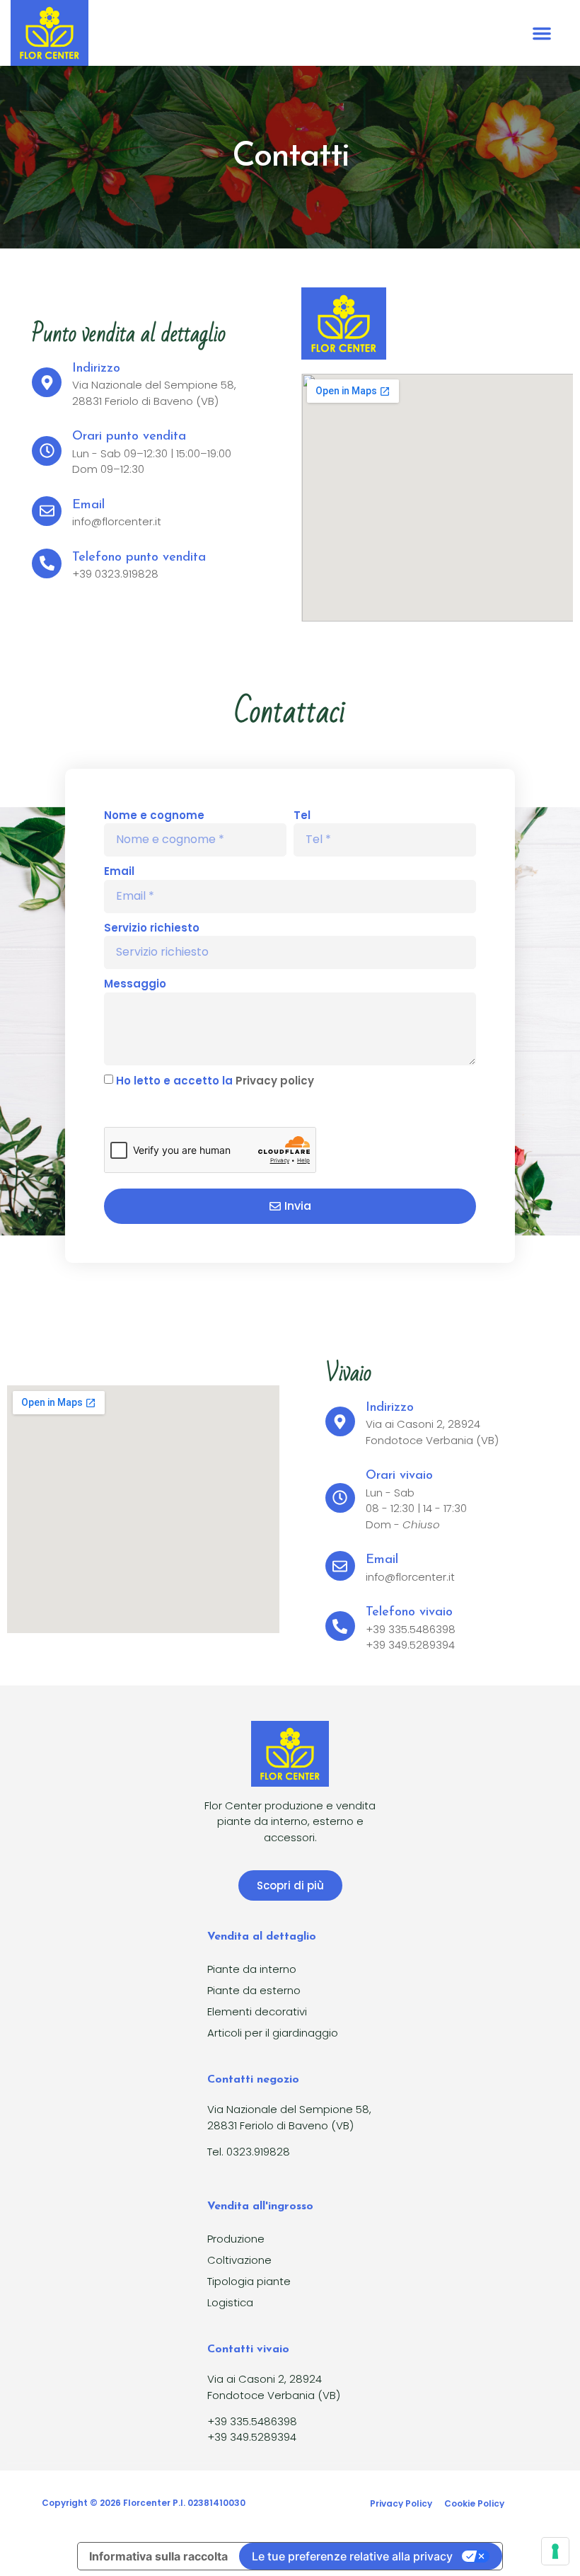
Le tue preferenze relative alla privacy (352, 2556)
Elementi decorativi (257, 2011)
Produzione (236, 2239)
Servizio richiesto (152, 928)
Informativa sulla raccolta (158, 2556)
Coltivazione (239, 2260)
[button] (542, 33)
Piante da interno (252, 1969)
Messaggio (135, 984)
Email (119, 871)
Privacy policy (275, 1081)
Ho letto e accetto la (215, 1081)
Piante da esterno (254, 1990)
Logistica (230, 2302)
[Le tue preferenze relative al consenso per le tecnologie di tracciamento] (555, 2551)
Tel (302, 815)
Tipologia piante (249, 2281)
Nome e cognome (154, 815)
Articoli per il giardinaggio (273, 2033)
